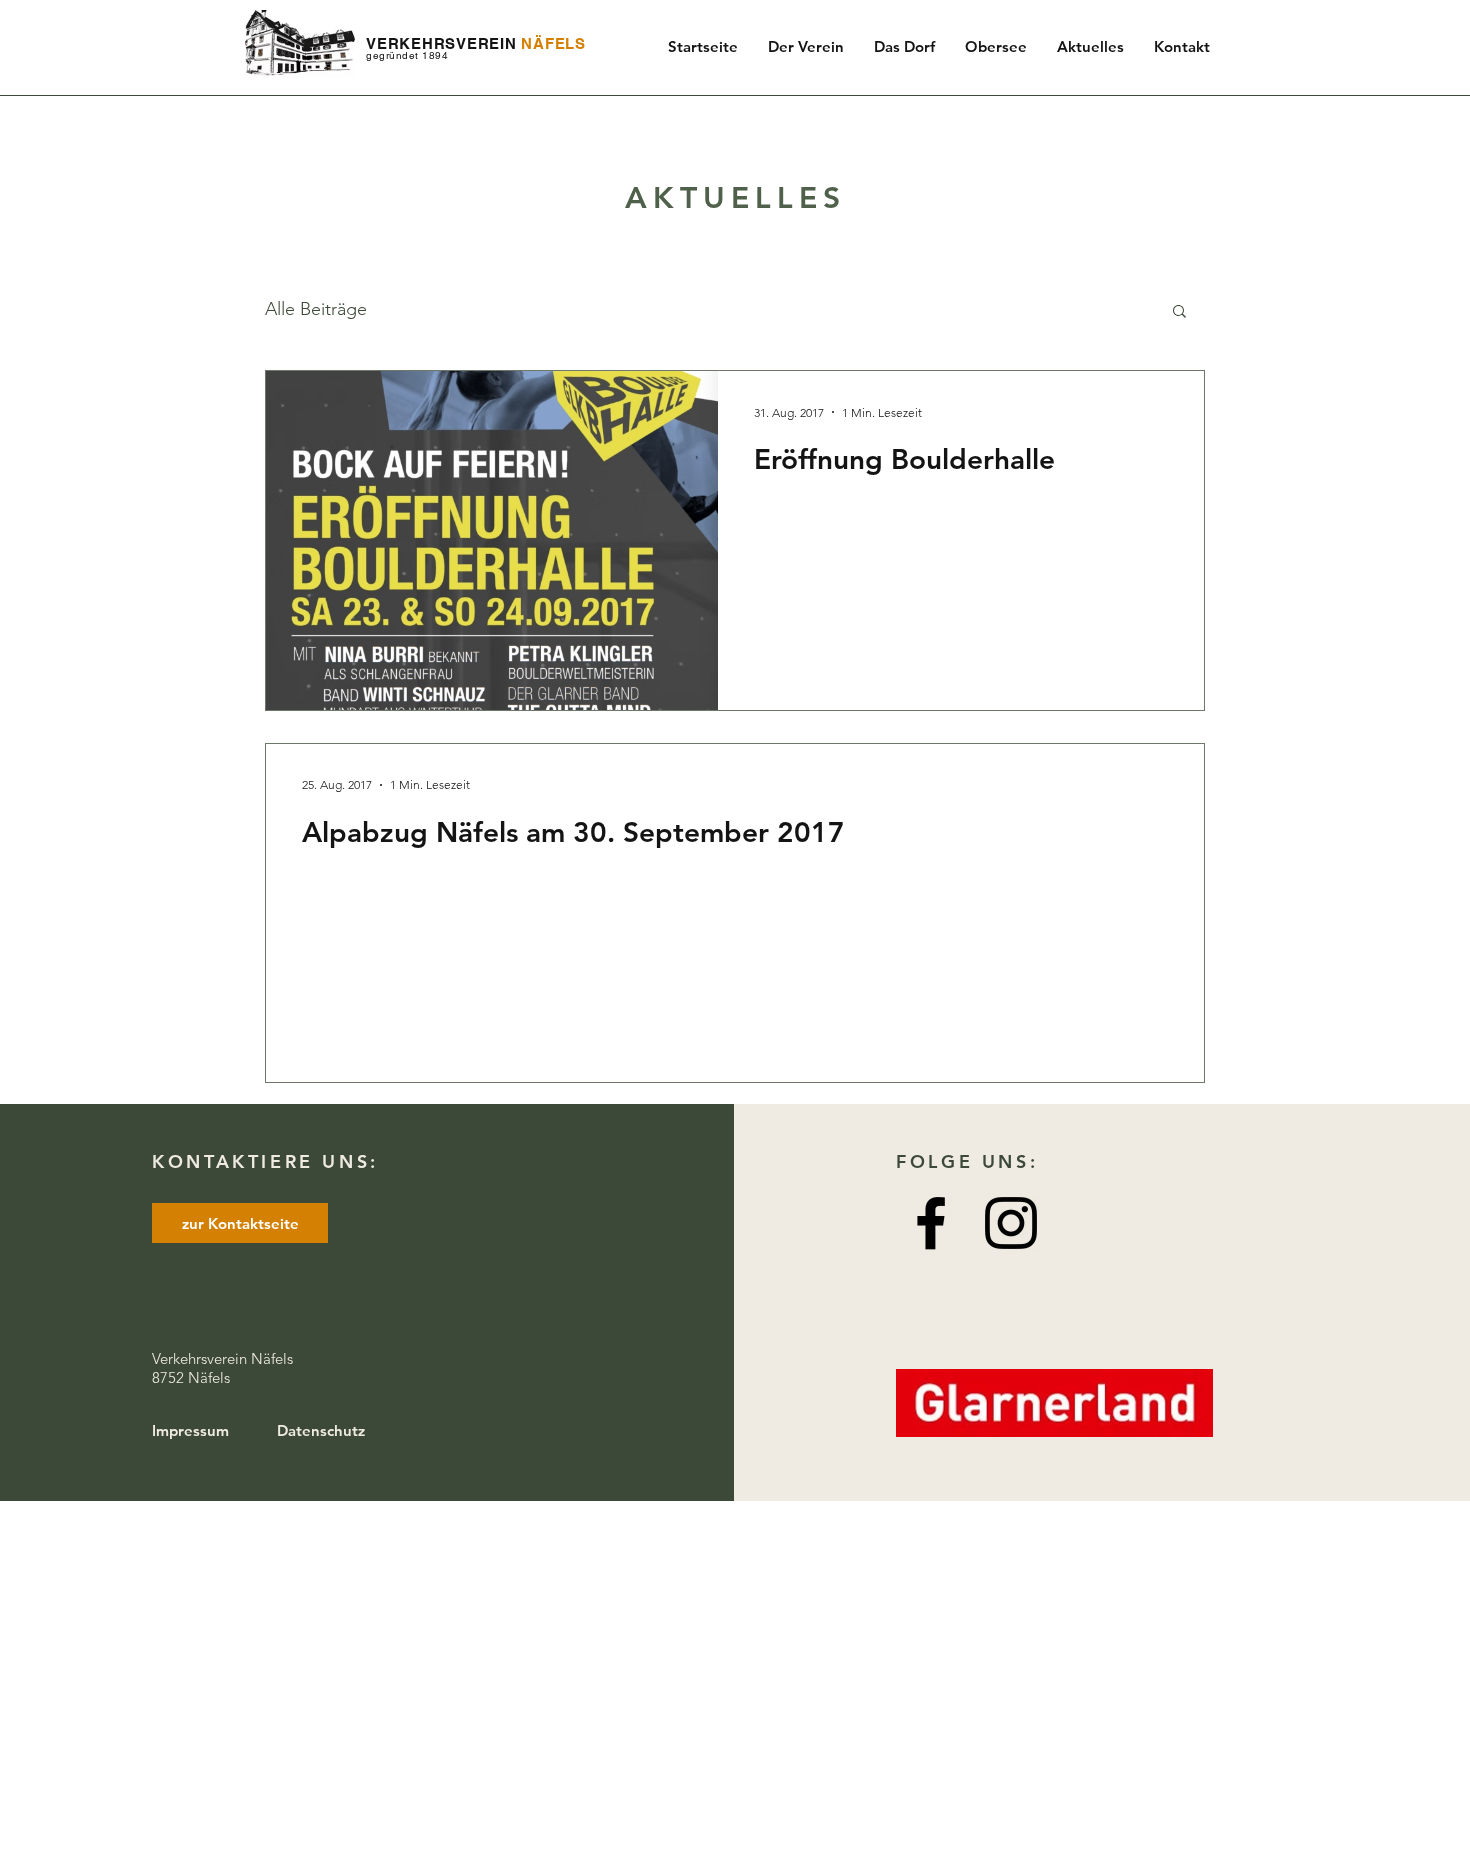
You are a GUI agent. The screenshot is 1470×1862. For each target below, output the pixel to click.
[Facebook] (931, 1223)
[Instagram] (1011, 1223)
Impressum (190, 1430)
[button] (1179, 312)
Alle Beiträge (316, 309)
